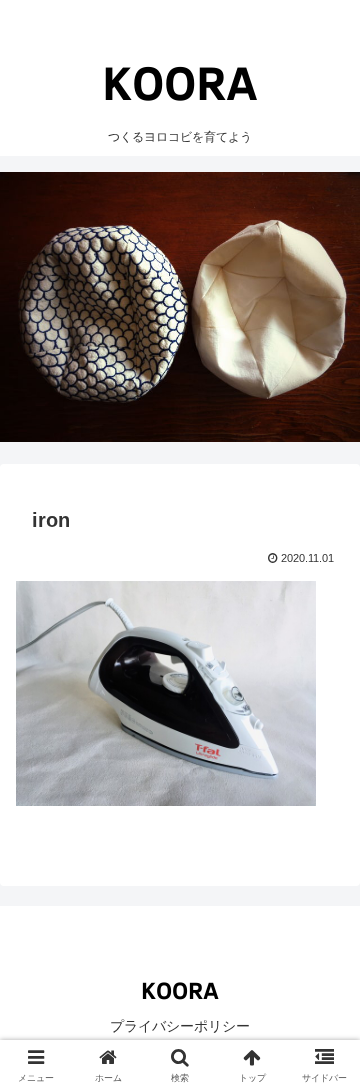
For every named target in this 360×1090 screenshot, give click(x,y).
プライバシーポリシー (180, 1026)
